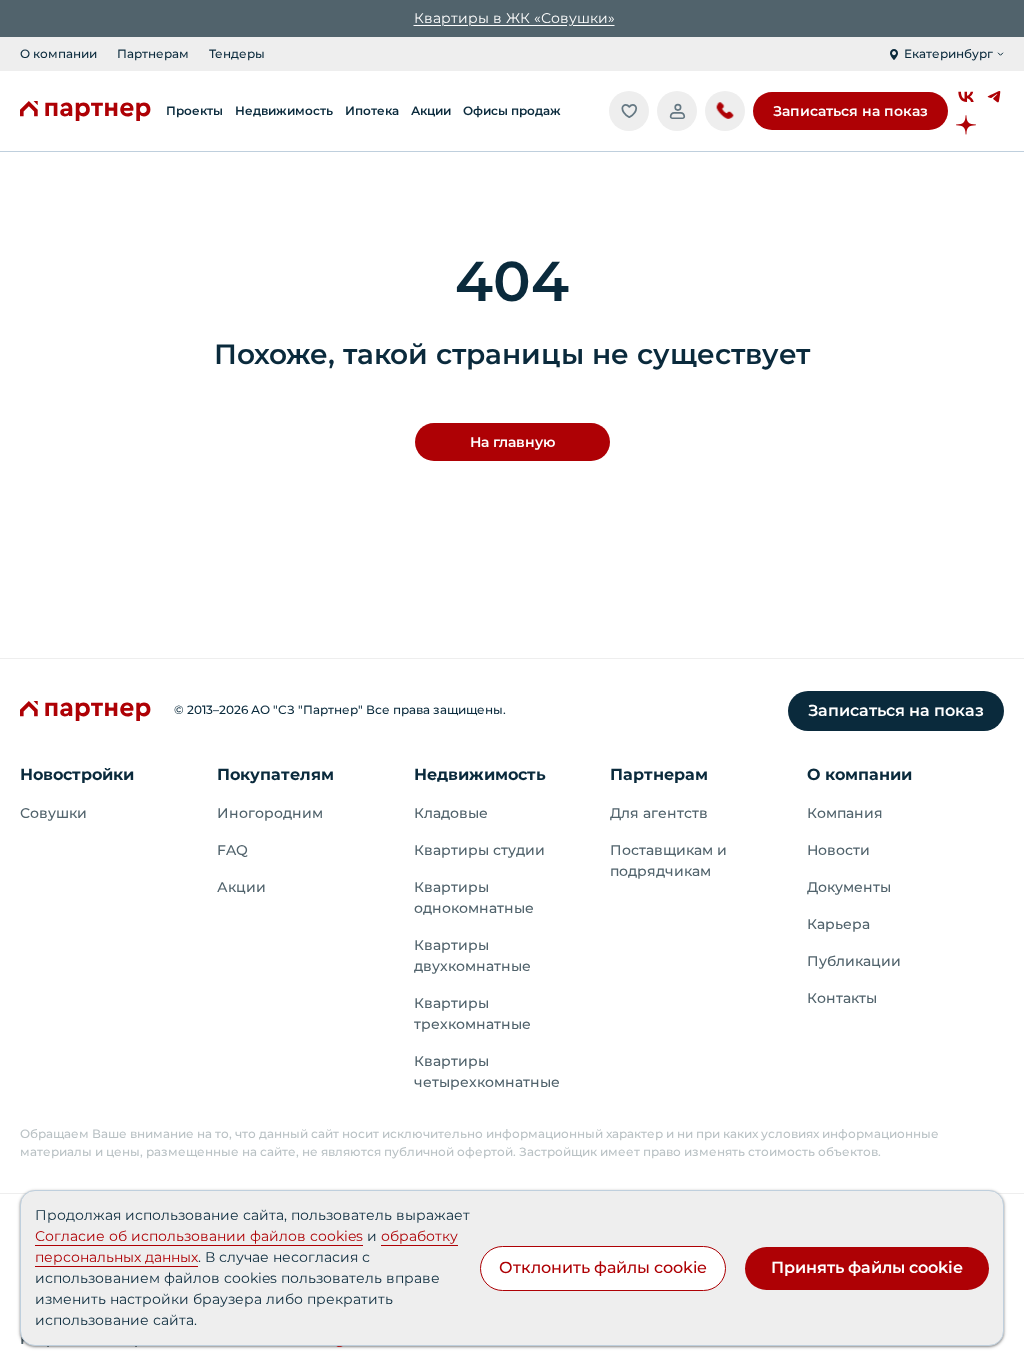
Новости (838, 850)
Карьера (838, 924)
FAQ (232, 850)
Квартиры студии (479, 850)
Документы (849, 887)
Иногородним (270, 813)
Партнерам (153, 53)
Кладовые (451, 813)
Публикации (854, 961)
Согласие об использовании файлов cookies (199, 1236)
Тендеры (237, 53)
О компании (58, 53)
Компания (845, 813)
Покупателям (275, 774)
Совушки (53, 813)
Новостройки (77, 774)
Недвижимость (480, 774)
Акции (241, 887)
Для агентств (659, 813)
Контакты (842, 998)
